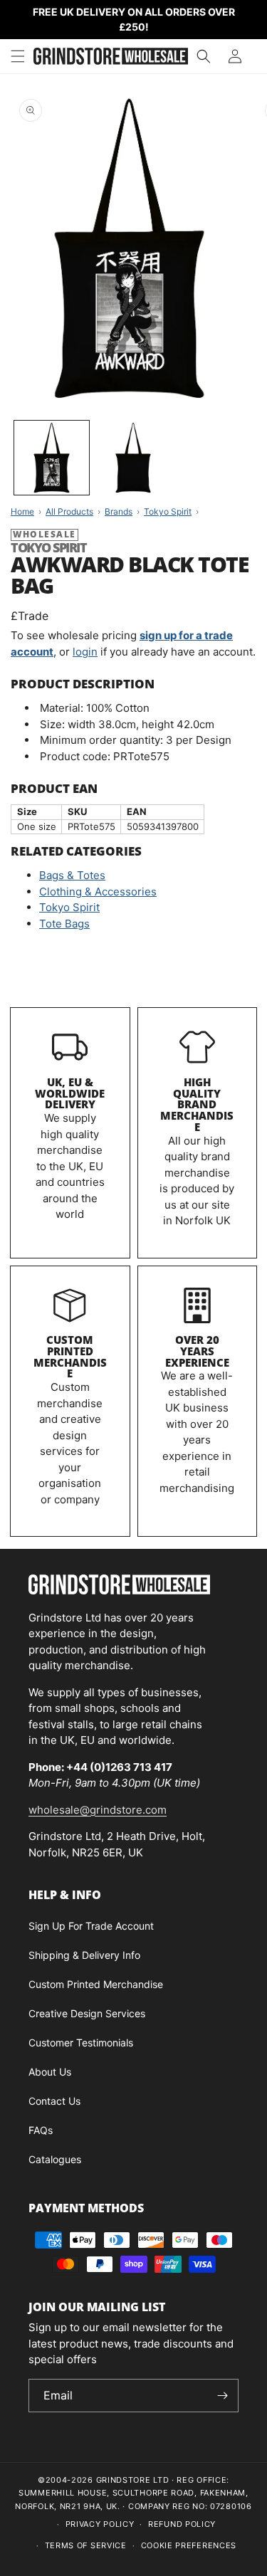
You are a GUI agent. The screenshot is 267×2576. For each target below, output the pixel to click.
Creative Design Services (87, 2013)
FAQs (41, 2130)
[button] (18, 56)
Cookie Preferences (189, 2545)
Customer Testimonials (81, 2043)
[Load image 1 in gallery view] (52, 458)
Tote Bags (64, 924)
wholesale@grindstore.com (98, 1810)
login (85, 652)
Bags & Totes (72, 875)
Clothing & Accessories (98, 892)
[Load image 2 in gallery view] (133, 458)
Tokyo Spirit (69, 907)
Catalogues (55, 2159)
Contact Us (54, 2101)
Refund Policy (182, 2524)
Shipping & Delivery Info (84, 1955)
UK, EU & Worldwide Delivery (70, 1093)
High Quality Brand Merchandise (197, 1104)
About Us (50, 2072)
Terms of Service (86, 2545)
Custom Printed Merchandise (70, 1356)
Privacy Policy (100, 2524)
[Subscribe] (222, 2396)
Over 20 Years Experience (197, 1351)
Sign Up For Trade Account (91, 1926)
